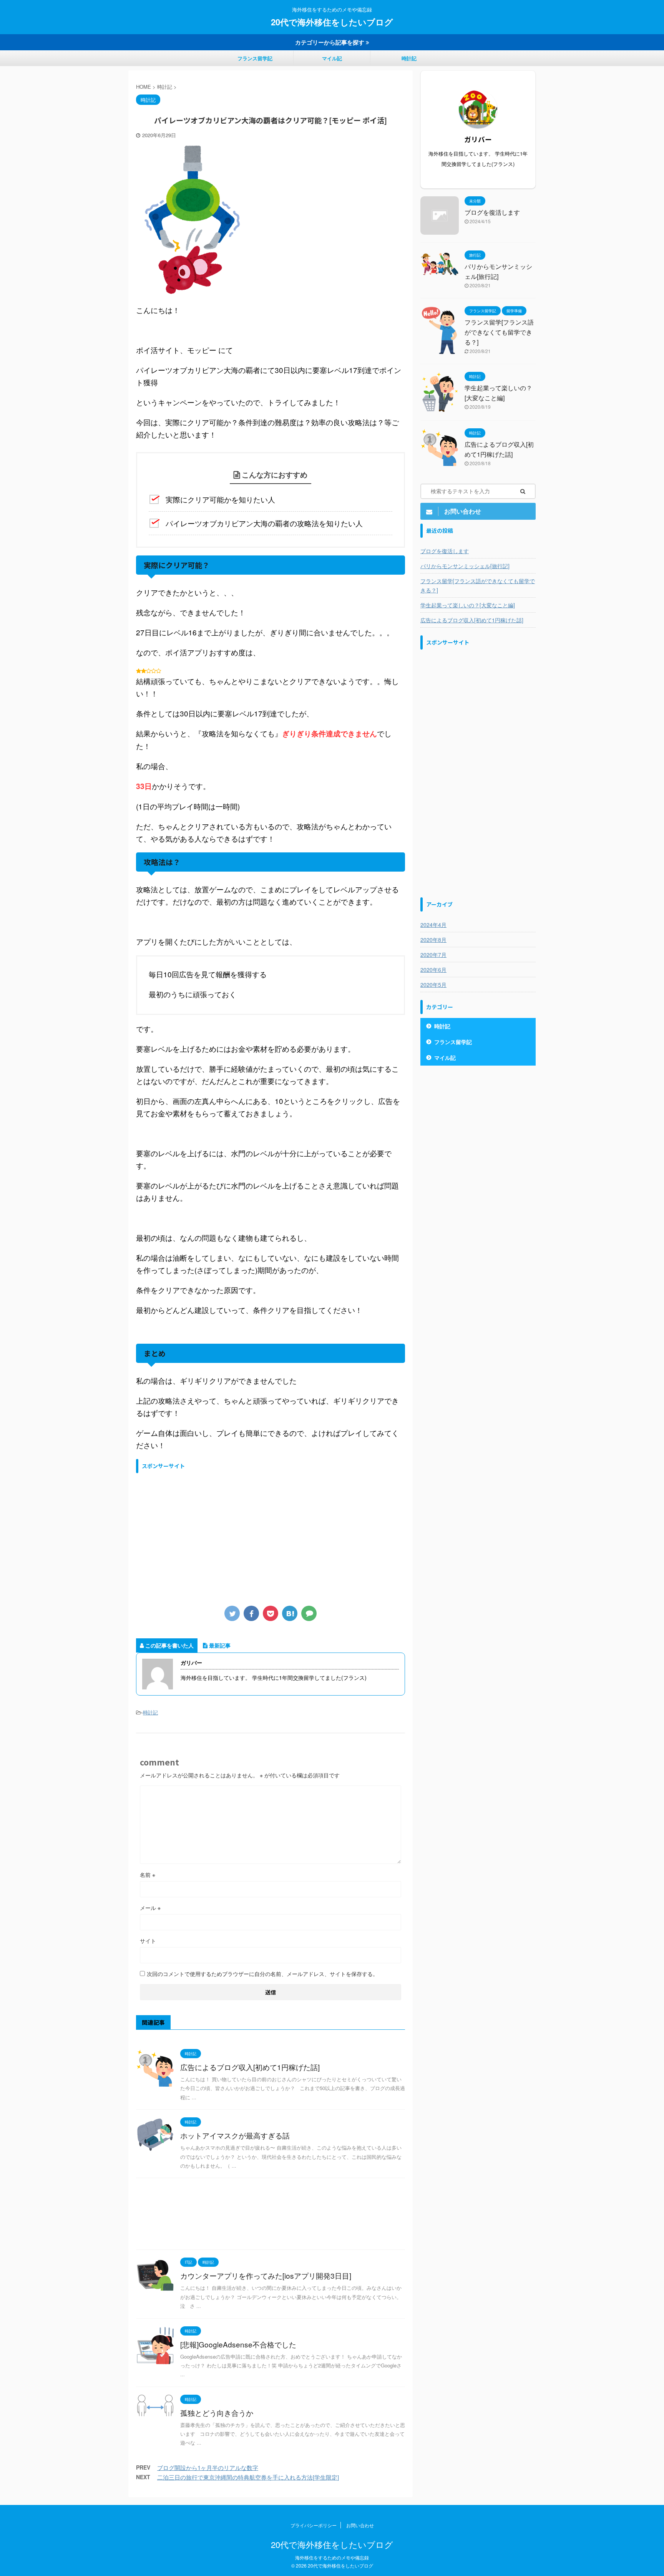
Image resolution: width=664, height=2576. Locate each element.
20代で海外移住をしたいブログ (332, 22)
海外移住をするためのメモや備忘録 (332, 2557)
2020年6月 (433, 970)
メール (150, 1908)
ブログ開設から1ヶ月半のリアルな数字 (208, 2467)
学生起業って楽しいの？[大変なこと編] (468, 605)
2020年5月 (433, 985)
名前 (148, 1875)
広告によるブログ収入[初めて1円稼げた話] (250, 2067)
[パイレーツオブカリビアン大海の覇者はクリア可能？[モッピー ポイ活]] (290, 1613)
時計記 (409, 58)
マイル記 (332, 58)
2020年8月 (433, 940)
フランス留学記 (255, 58)
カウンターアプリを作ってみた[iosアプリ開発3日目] (266, 2275)
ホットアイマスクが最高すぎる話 (235, 2135)
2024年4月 (433, 925)
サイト (148, 1941)
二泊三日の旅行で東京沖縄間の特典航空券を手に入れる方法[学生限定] (248, 2477)
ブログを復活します (492, 212)
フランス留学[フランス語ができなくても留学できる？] (499, 332)
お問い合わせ (360, 2525)
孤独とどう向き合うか (217, 2413)
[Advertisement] (194, 1535)
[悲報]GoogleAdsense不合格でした (238, 2344)
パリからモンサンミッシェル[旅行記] (465, 566)
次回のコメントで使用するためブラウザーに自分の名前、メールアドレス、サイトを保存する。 (262, 1974)
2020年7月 (433, 955)
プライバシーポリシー (314, 2525)
